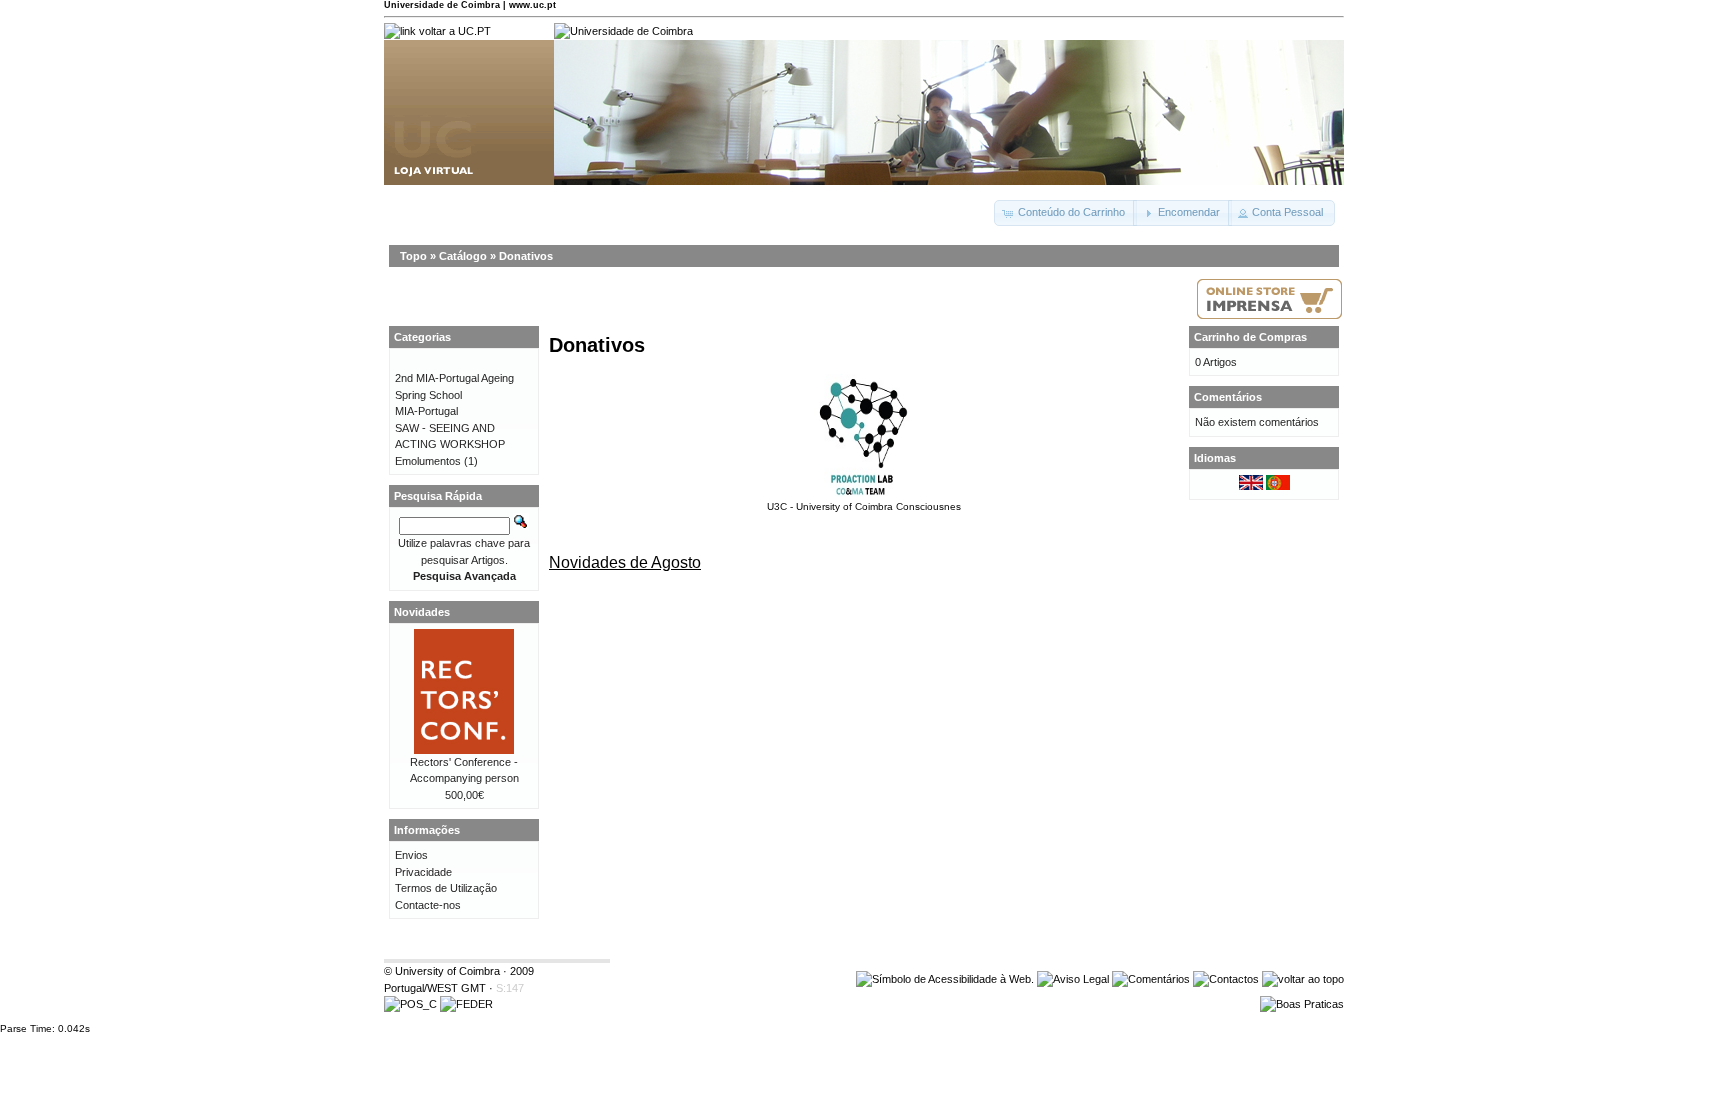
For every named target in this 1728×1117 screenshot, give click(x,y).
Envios (411, 855)
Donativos (526, 256)
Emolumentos (428, 461)
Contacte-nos (428, 905)
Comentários (1228, 397)
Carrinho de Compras (1250, 337)
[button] (1065, 213)
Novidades (422, 612)
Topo (413, 256)
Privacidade (423, 872)
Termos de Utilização (446, 888)
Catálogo (463, 256)
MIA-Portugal (426, 411)
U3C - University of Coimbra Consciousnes (864, 506)
